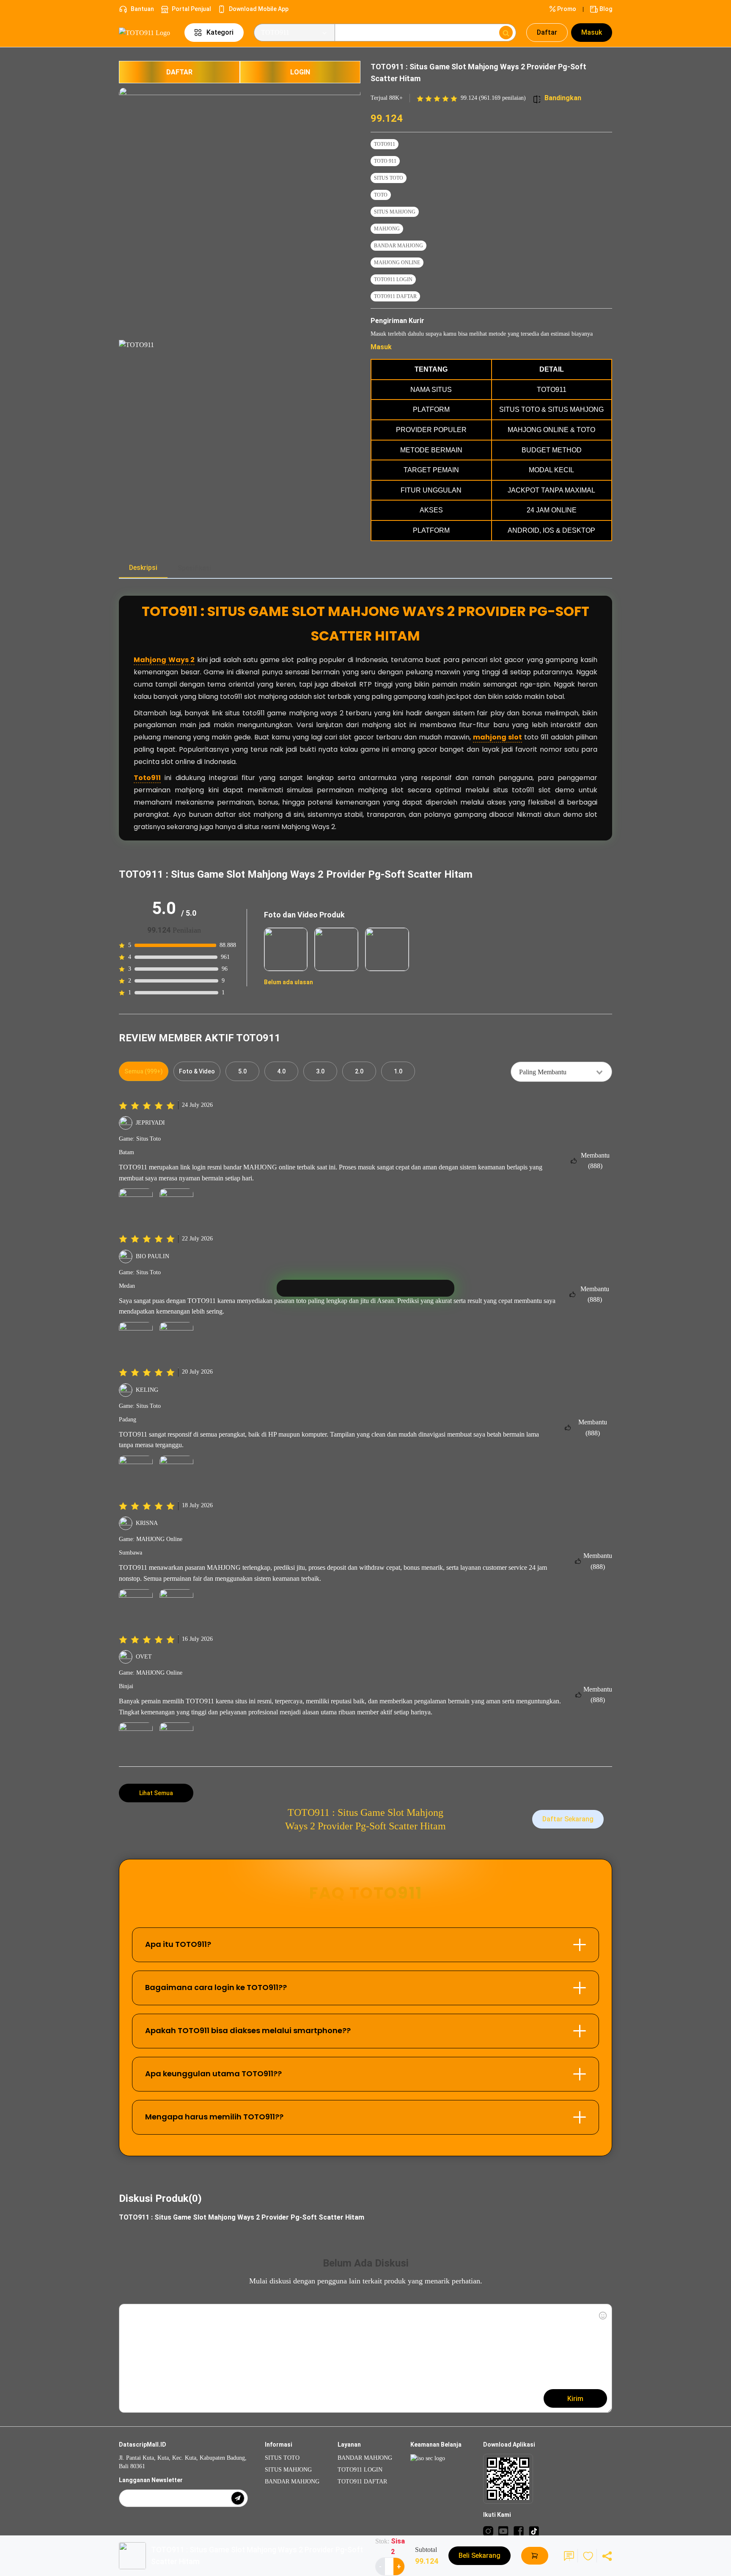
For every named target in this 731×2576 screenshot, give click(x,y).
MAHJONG (387, 229)
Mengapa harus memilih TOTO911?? (214, 2117)
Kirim (575, 2399)
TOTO (381, 195)
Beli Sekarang (480, 2555)
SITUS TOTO (389, 178)
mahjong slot (497, 737)
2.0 (359, 1071)
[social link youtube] (503, 2531)
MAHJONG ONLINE (397, 263)
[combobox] (561, 1072)
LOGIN (300, 72)
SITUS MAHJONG (395, 212)
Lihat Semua (156, 1793)
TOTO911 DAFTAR (395, 296)
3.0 (320, 1071)
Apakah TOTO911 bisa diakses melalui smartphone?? (248, 2030)
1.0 (398, 1071)
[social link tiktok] (534, 2531)
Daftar (547, 32)
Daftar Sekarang (568, 1819)
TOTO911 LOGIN (393, 279)
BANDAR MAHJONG (398, 246)
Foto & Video (197, 1071)
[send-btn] (238, 2498)
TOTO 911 (385, 161)
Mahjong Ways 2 (164, 660)
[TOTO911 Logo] (147, 32)
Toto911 (147, 778)
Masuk (592, 32)
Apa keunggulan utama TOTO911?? (213, 2074)
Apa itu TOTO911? (178, 1944)
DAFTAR (179, 72)
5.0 (242, 1071)
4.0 (281, 1071)
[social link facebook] (519, 2531)
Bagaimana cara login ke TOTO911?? (216, 1987)
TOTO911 (385, 144)
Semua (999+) (144, 1071)
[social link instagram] (488, 2531)
